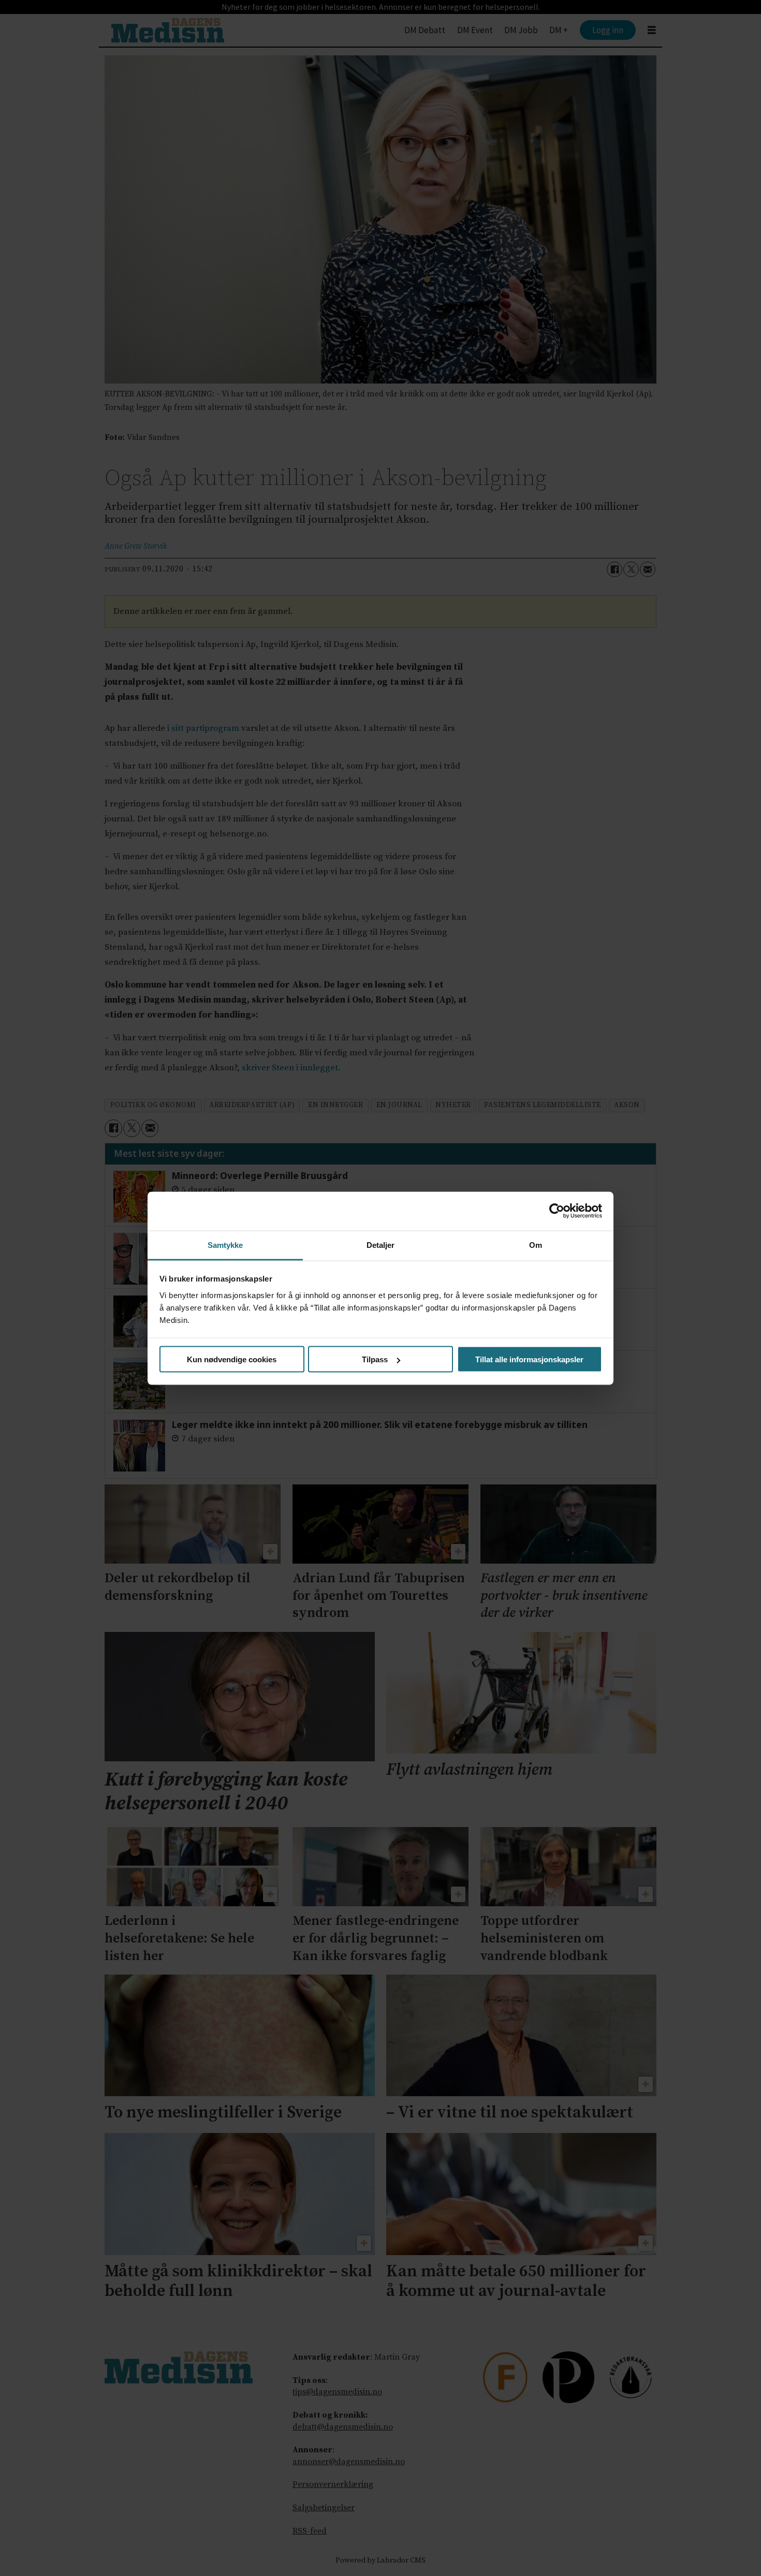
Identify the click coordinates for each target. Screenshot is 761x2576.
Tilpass (375, 1359)
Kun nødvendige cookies (232, 1359)
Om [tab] (536, 1245)
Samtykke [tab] (225, 1245)
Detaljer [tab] (381, 1245)
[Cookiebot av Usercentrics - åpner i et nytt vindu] (557, 1211)
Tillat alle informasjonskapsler (529, 1359)
